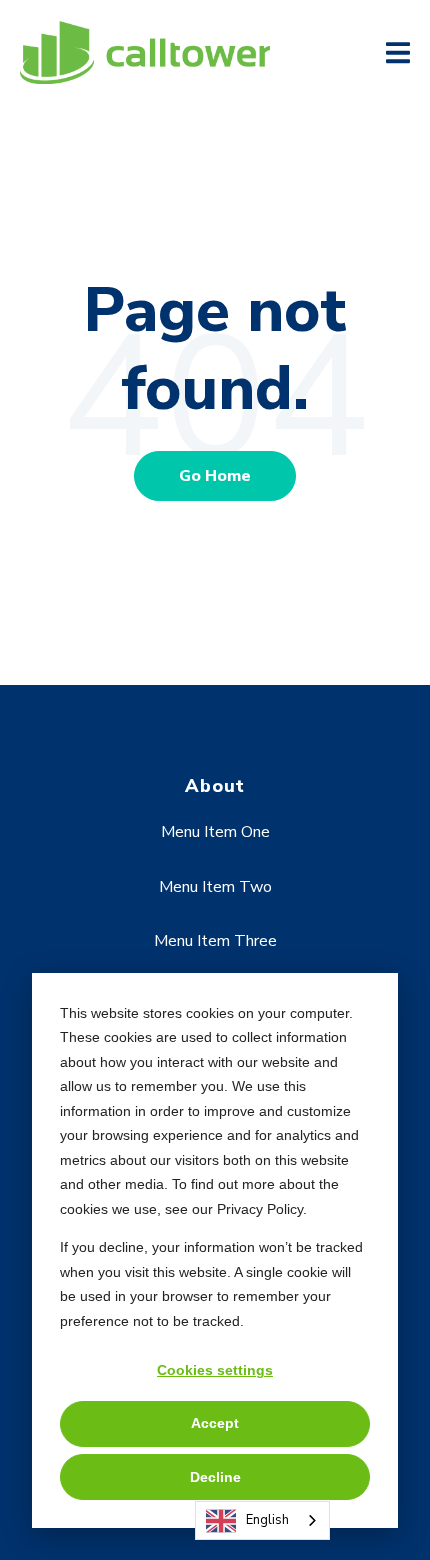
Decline (215, 1477)
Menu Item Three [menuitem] (215, 941)
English (267, 1520)
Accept (215, 1423)
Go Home (215, 476)
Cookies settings (215, 1370)
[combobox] (262, 1520)
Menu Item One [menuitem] (215, 832)
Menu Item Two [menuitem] (215, 887)
